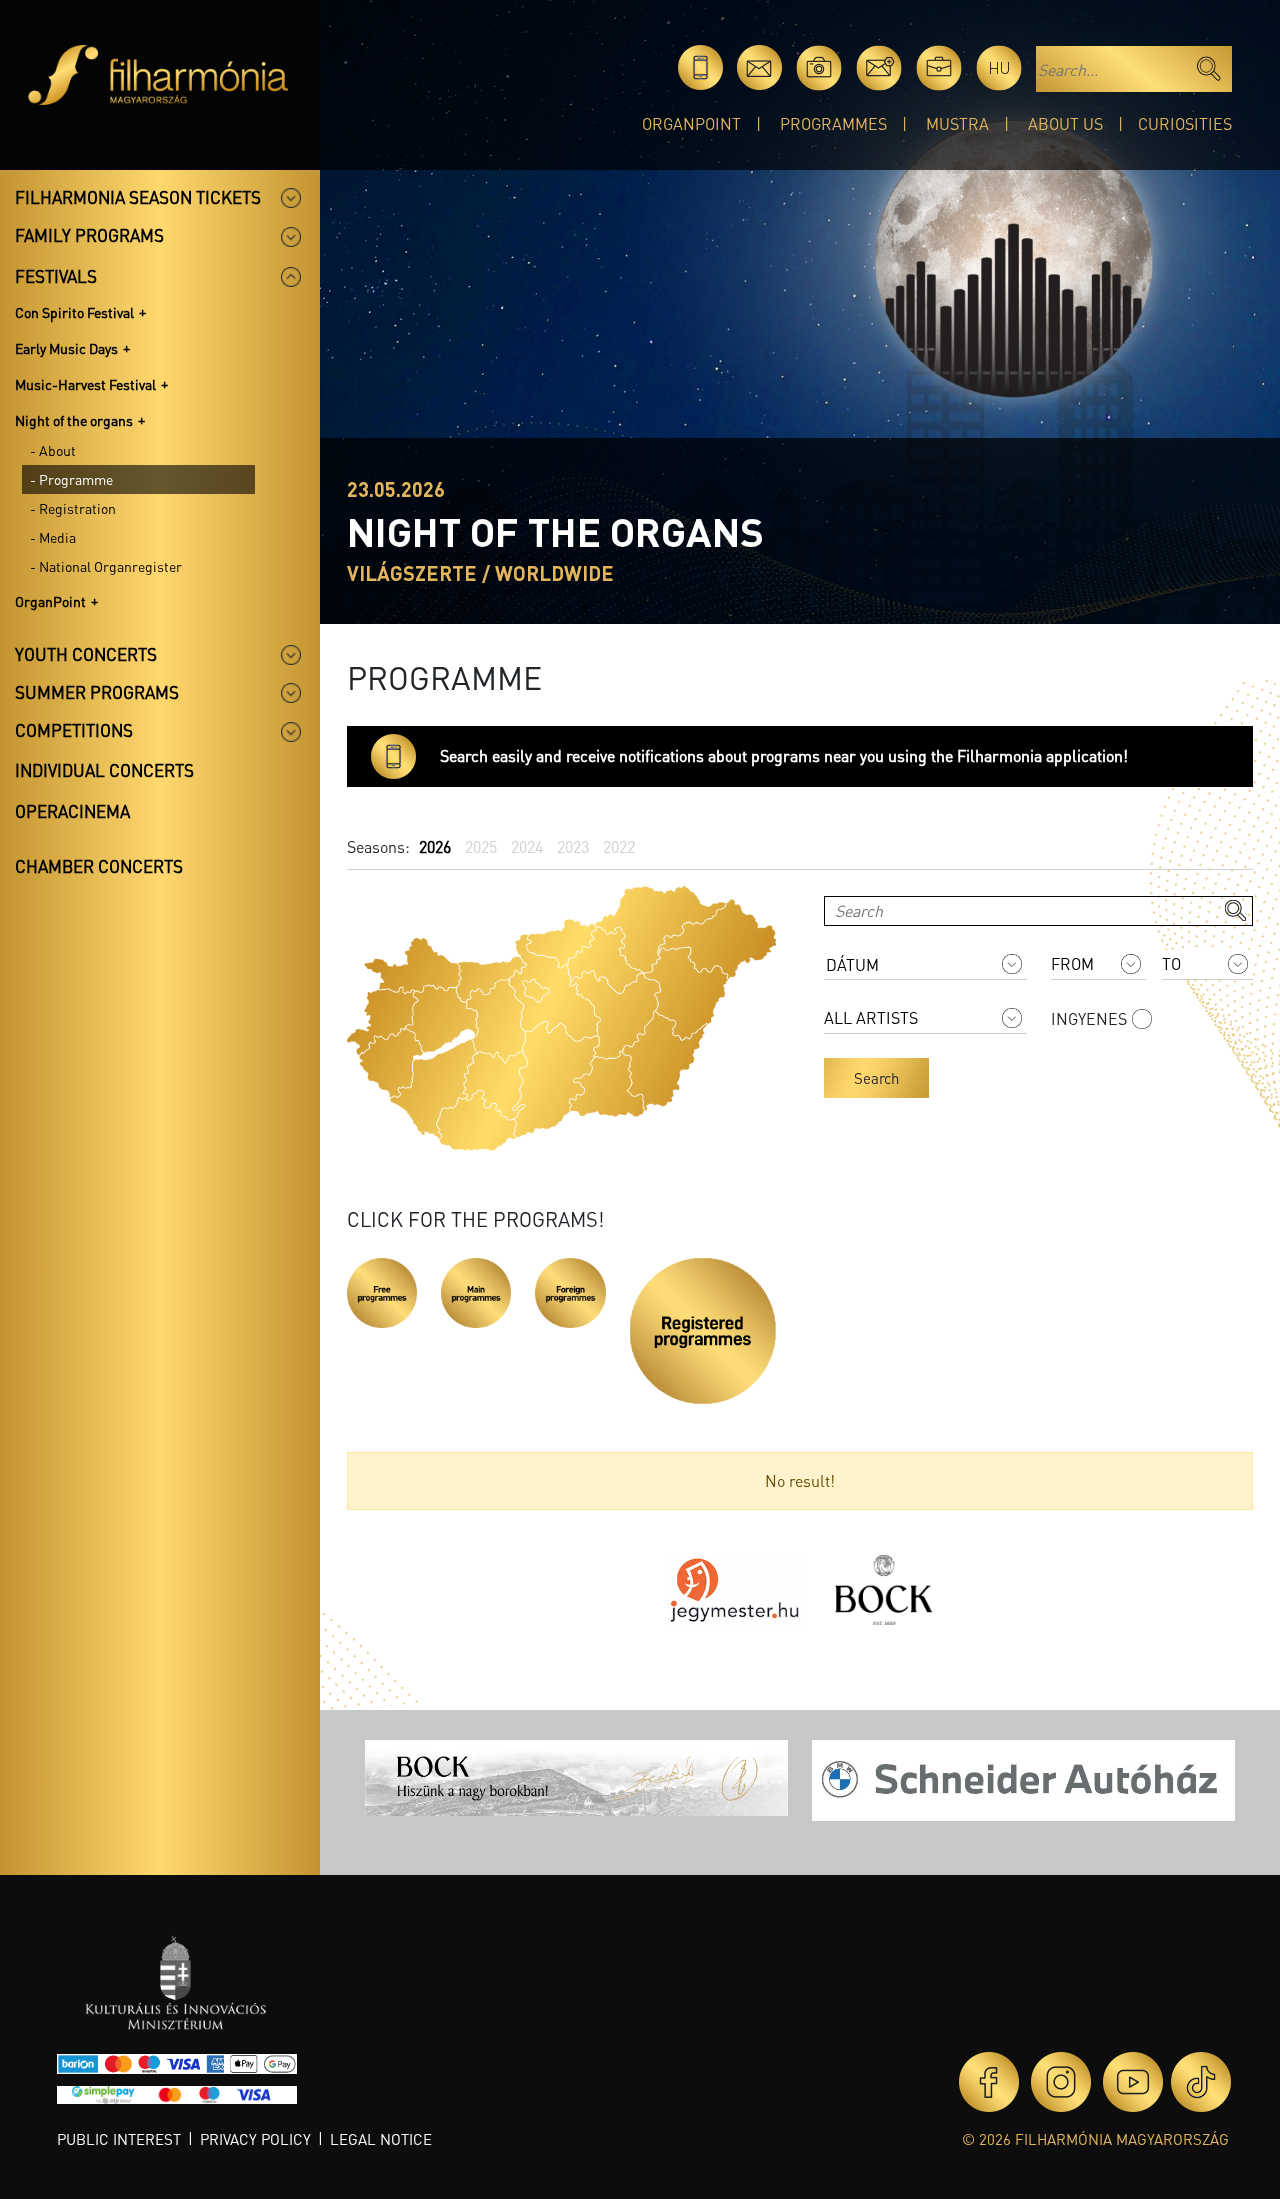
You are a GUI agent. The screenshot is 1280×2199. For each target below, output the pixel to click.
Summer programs (97, 692)
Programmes (833, 123)
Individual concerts (104, 770)
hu (999, 67)
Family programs (89, 235)
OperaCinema (72, 811)
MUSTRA (957, 123)
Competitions (74, 730)
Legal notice (381, 2139)
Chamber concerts (99, 866)
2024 (527, 846)
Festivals (56, 276)
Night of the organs (74, 420)
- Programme (71, 479)
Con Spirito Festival (74, 312)
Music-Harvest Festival (85, 384)
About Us (1065, 123)
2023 (573, 846)
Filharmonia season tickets (138, 197)
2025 (481, 846)
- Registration (73, 508)
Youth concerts (86, 654)
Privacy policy (255, 2139)
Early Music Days (66, 348)
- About (53, 450)
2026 (435, 846)
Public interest (119, 2139)
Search (876, 1078)
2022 (619, 846)
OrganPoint (691, 123)
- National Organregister (106, 566)
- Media (53, 537)
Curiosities (1185, 123)
